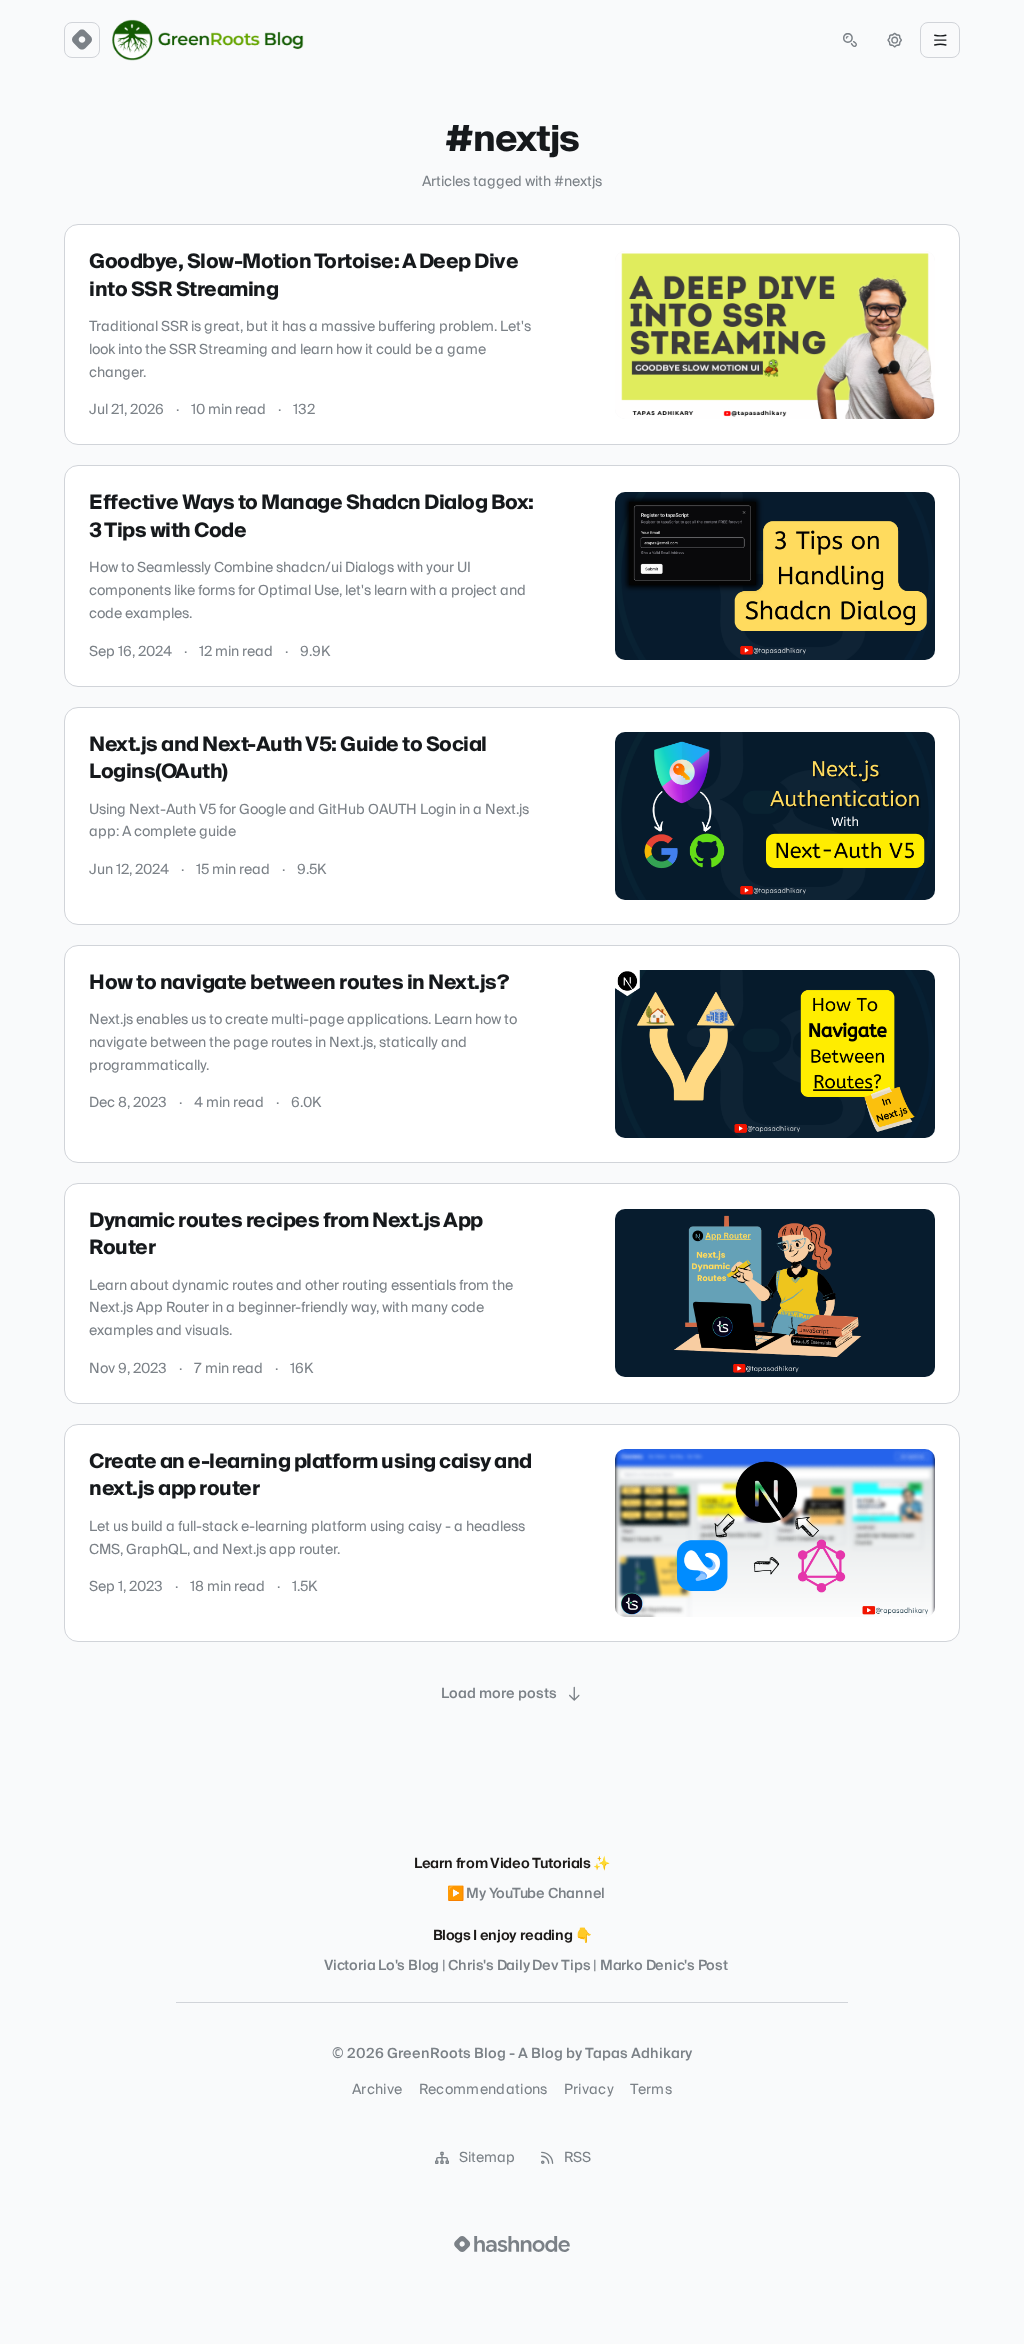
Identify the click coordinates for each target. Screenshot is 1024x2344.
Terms (651, 2090)
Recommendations (483, 2090)
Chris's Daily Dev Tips (519, 1966)
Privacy (589, 2090)
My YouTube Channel (535, 1894)
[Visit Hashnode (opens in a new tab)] (512, 2244)
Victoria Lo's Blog (381, 1966)
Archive (377, 2090)
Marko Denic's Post (664, 1966)
